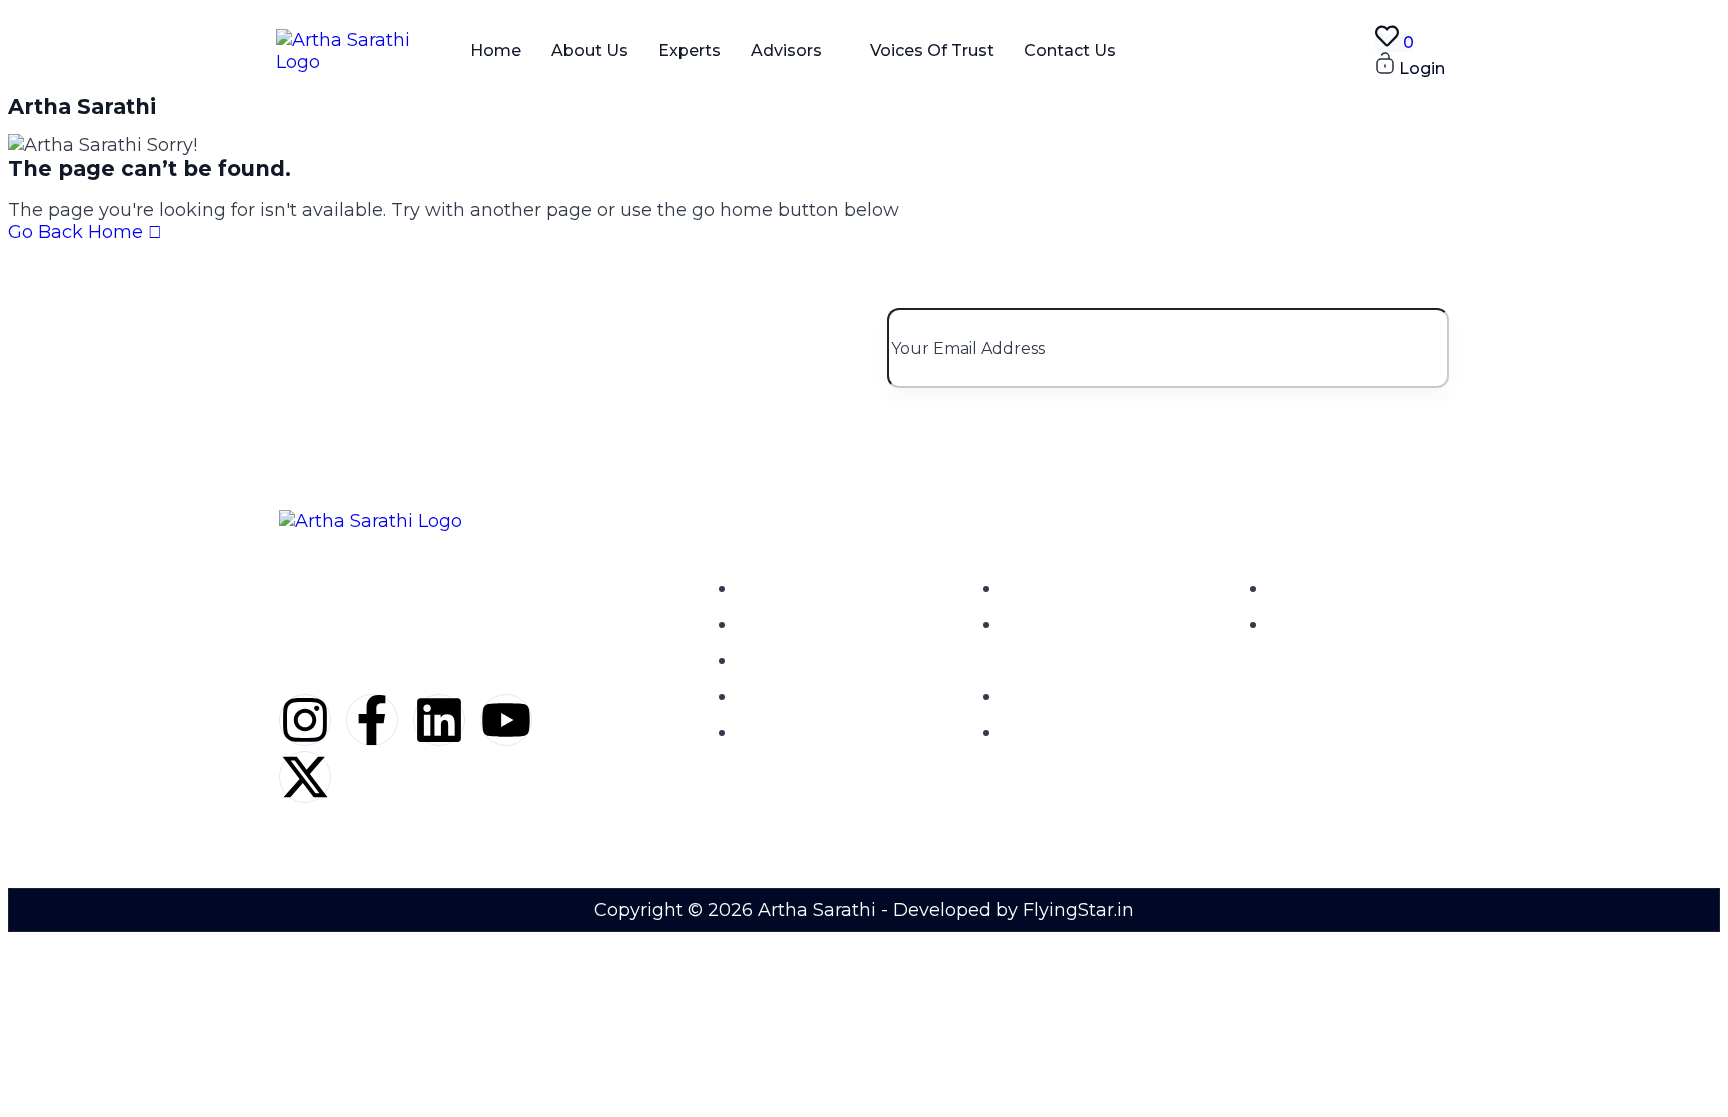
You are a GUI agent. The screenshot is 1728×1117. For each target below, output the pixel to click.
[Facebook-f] (372, 720)
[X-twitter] (305, 777)
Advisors (786, 50)
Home (495, 50)
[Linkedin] (439, 720)
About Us (589, 50)
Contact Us (1070, 50)
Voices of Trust (932, 50)
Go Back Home (78, 232)
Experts (689, 50)
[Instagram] (305, 720)
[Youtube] (506, 720)
